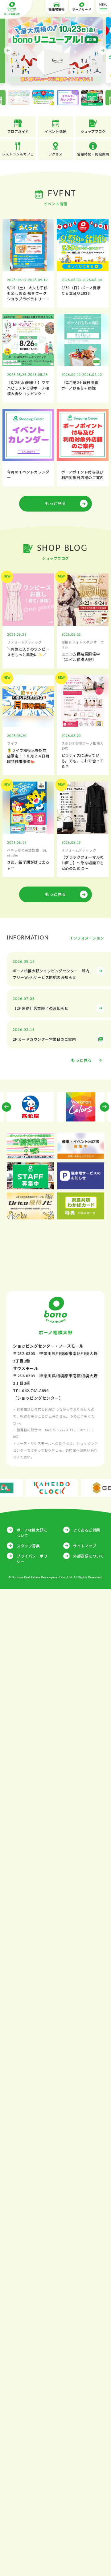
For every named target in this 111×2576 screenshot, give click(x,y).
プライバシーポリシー (32, 1559)
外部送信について (88, 1556)
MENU (103, 5)
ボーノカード (82, 9)
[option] (55, 50)
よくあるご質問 (87, 1530)
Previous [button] (8, 50)
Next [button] (103, 50)
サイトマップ (85, 1546)
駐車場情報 (57, 9)
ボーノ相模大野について (32, 1533)
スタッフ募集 (28, 1546)
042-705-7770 (56, 1430)
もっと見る (55, 503)
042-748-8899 (35, 1390)
